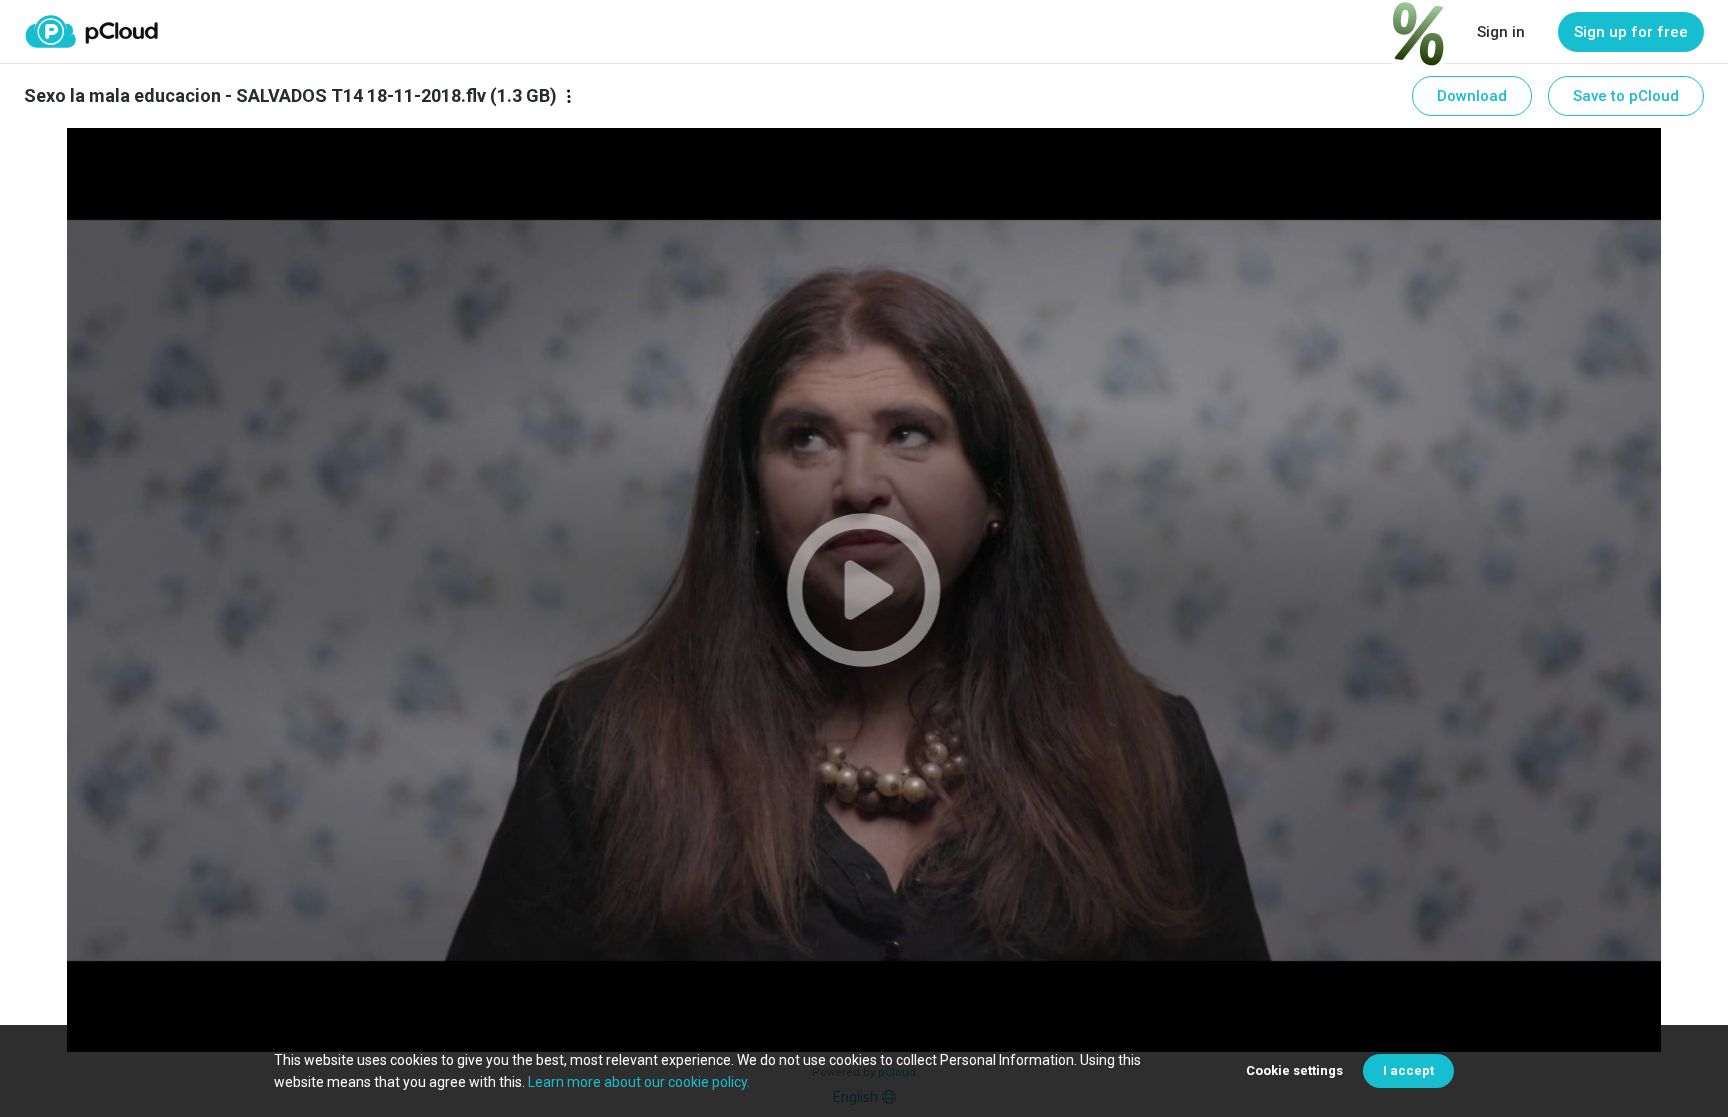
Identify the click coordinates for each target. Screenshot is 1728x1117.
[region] (864, 590)
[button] (864, 590)
